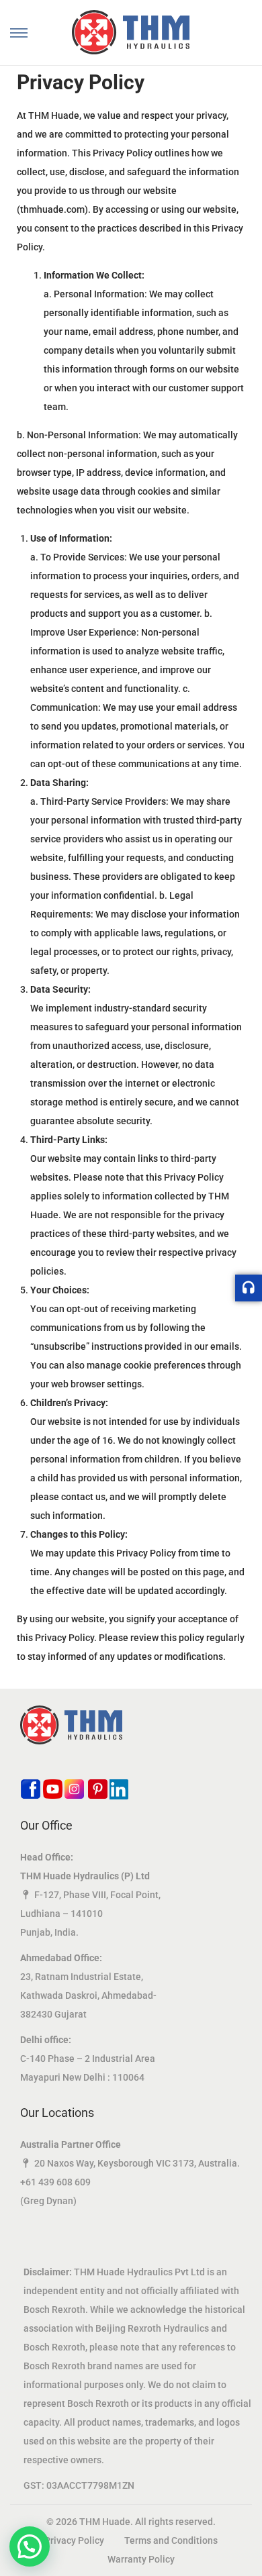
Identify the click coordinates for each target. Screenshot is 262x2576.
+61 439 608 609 (55, 2182)
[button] (30, 2546)
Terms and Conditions (171, 2540)
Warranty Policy (141, 2559)
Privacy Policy (74, 2540)
